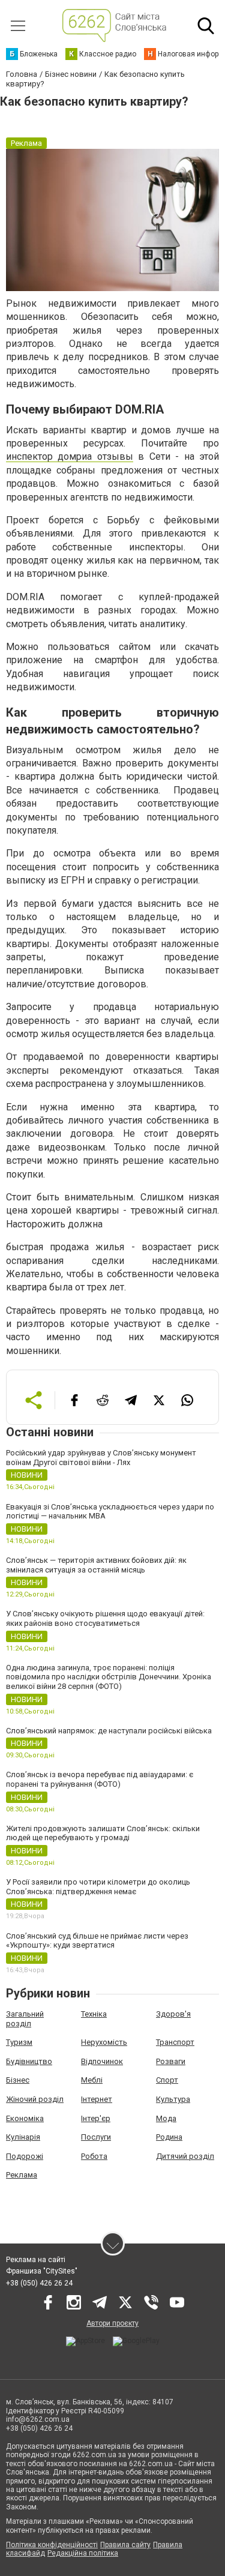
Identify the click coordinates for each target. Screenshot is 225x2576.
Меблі (92, 2080)
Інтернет (97, 2099)
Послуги (96, 2137)
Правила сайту (125, 2545)
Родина (169, 2137)
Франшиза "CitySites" (42, 2271)
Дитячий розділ (185, 2156)
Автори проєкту (112, 2323)
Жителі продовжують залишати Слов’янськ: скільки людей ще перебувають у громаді (103, 1833)
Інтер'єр (96, 2118)
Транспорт (175, 2042)
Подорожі (25, 2156)
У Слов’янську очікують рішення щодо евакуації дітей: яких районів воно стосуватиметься (105, 1618)
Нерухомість (104, 2042)
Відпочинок (102, 2061)
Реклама (22, 2175)
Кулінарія (23, 2137)
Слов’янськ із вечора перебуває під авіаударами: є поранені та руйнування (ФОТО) (100, 1779)
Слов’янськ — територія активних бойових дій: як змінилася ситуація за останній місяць (96, 1565)
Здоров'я (173, 2014)
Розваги (171, 2061)
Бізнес (18, 2080)
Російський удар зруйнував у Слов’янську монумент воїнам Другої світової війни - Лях (101, 1458)
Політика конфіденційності (52, 2545)
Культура (173, 2099)
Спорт (167, 2080)
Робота (94, 2156)
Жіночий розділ (35, 2099)
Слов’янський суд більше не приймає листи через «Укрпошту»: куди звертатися (97, 1941)
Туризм (19, 2042)
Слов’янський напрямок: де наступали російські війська (109, 1731)
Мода (166, 2118)
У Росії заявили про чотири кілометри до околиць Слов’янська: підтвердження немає (98, 1887)
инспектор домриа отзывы (70, 456)
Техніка (94, 2014)
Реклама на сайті (36, 2260)
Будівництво (29, 2061)
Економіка (25, 2118)
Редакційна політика (83, 2553)
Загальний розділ (25, 2019)
